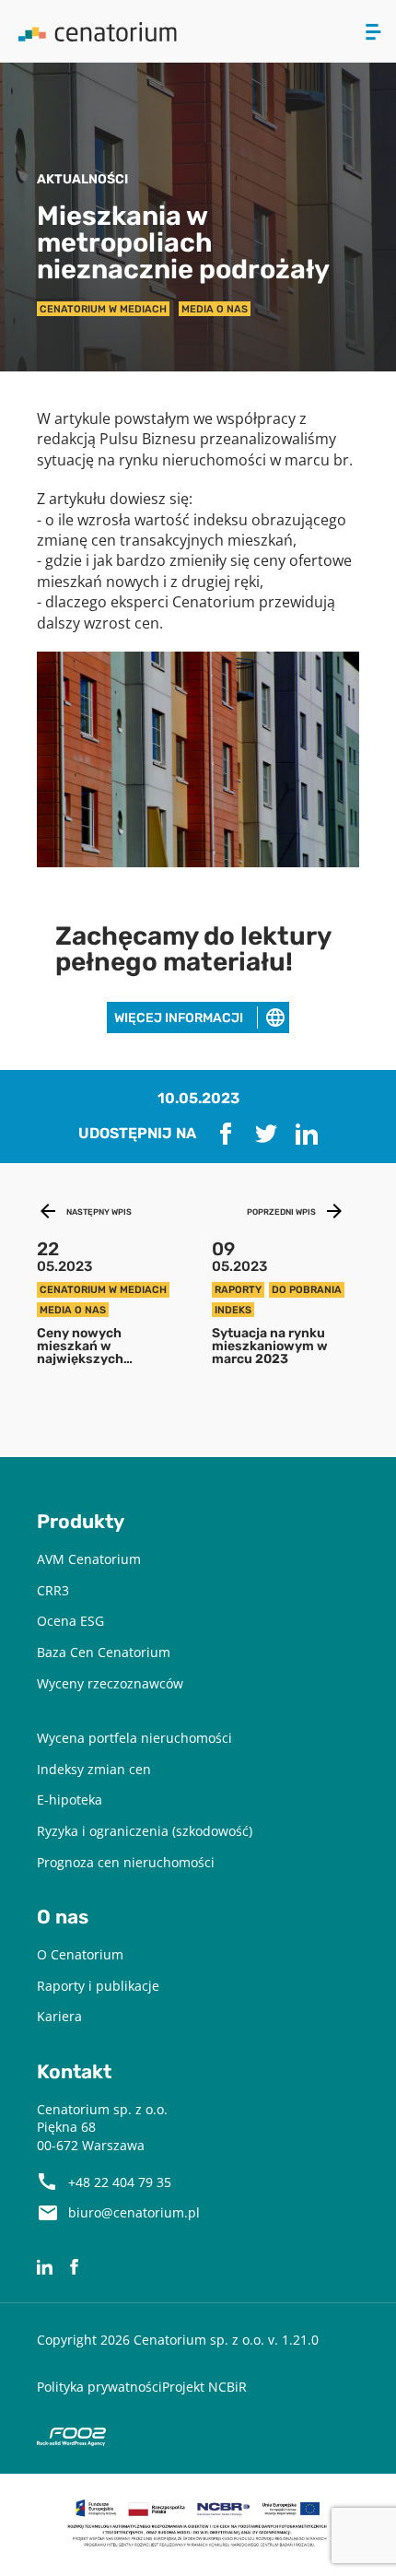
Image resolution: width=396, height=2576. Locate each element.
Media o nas (215, 309)
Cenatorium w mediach (103, 309)
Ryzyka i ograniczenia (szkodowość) (145, 1831)
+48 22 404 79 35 (120, 2182)
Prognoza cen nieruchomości (126, 1862)
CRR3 (53, 1590)
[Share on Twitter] (266, 1134)
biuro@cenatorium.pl (134, 2212)
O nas (63, 1917)
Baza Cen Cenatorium (104, 1652)
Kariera (59, 2016)
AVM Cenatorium (89, 1559)
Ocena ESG (70, 1621)
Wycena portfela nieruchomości (134, 1738)
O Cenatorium (80, 1954)
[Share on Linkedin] (307, 1134)
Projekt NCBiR (204, 2387)
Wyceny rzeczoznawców (110, 1683)
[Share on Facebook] (226, 1134)
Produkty (81, 1522)
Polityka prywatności (99, 2387)
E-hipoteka (70, 1800)
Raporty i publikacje (98, 1986)
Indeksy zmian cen (94, 1769)
